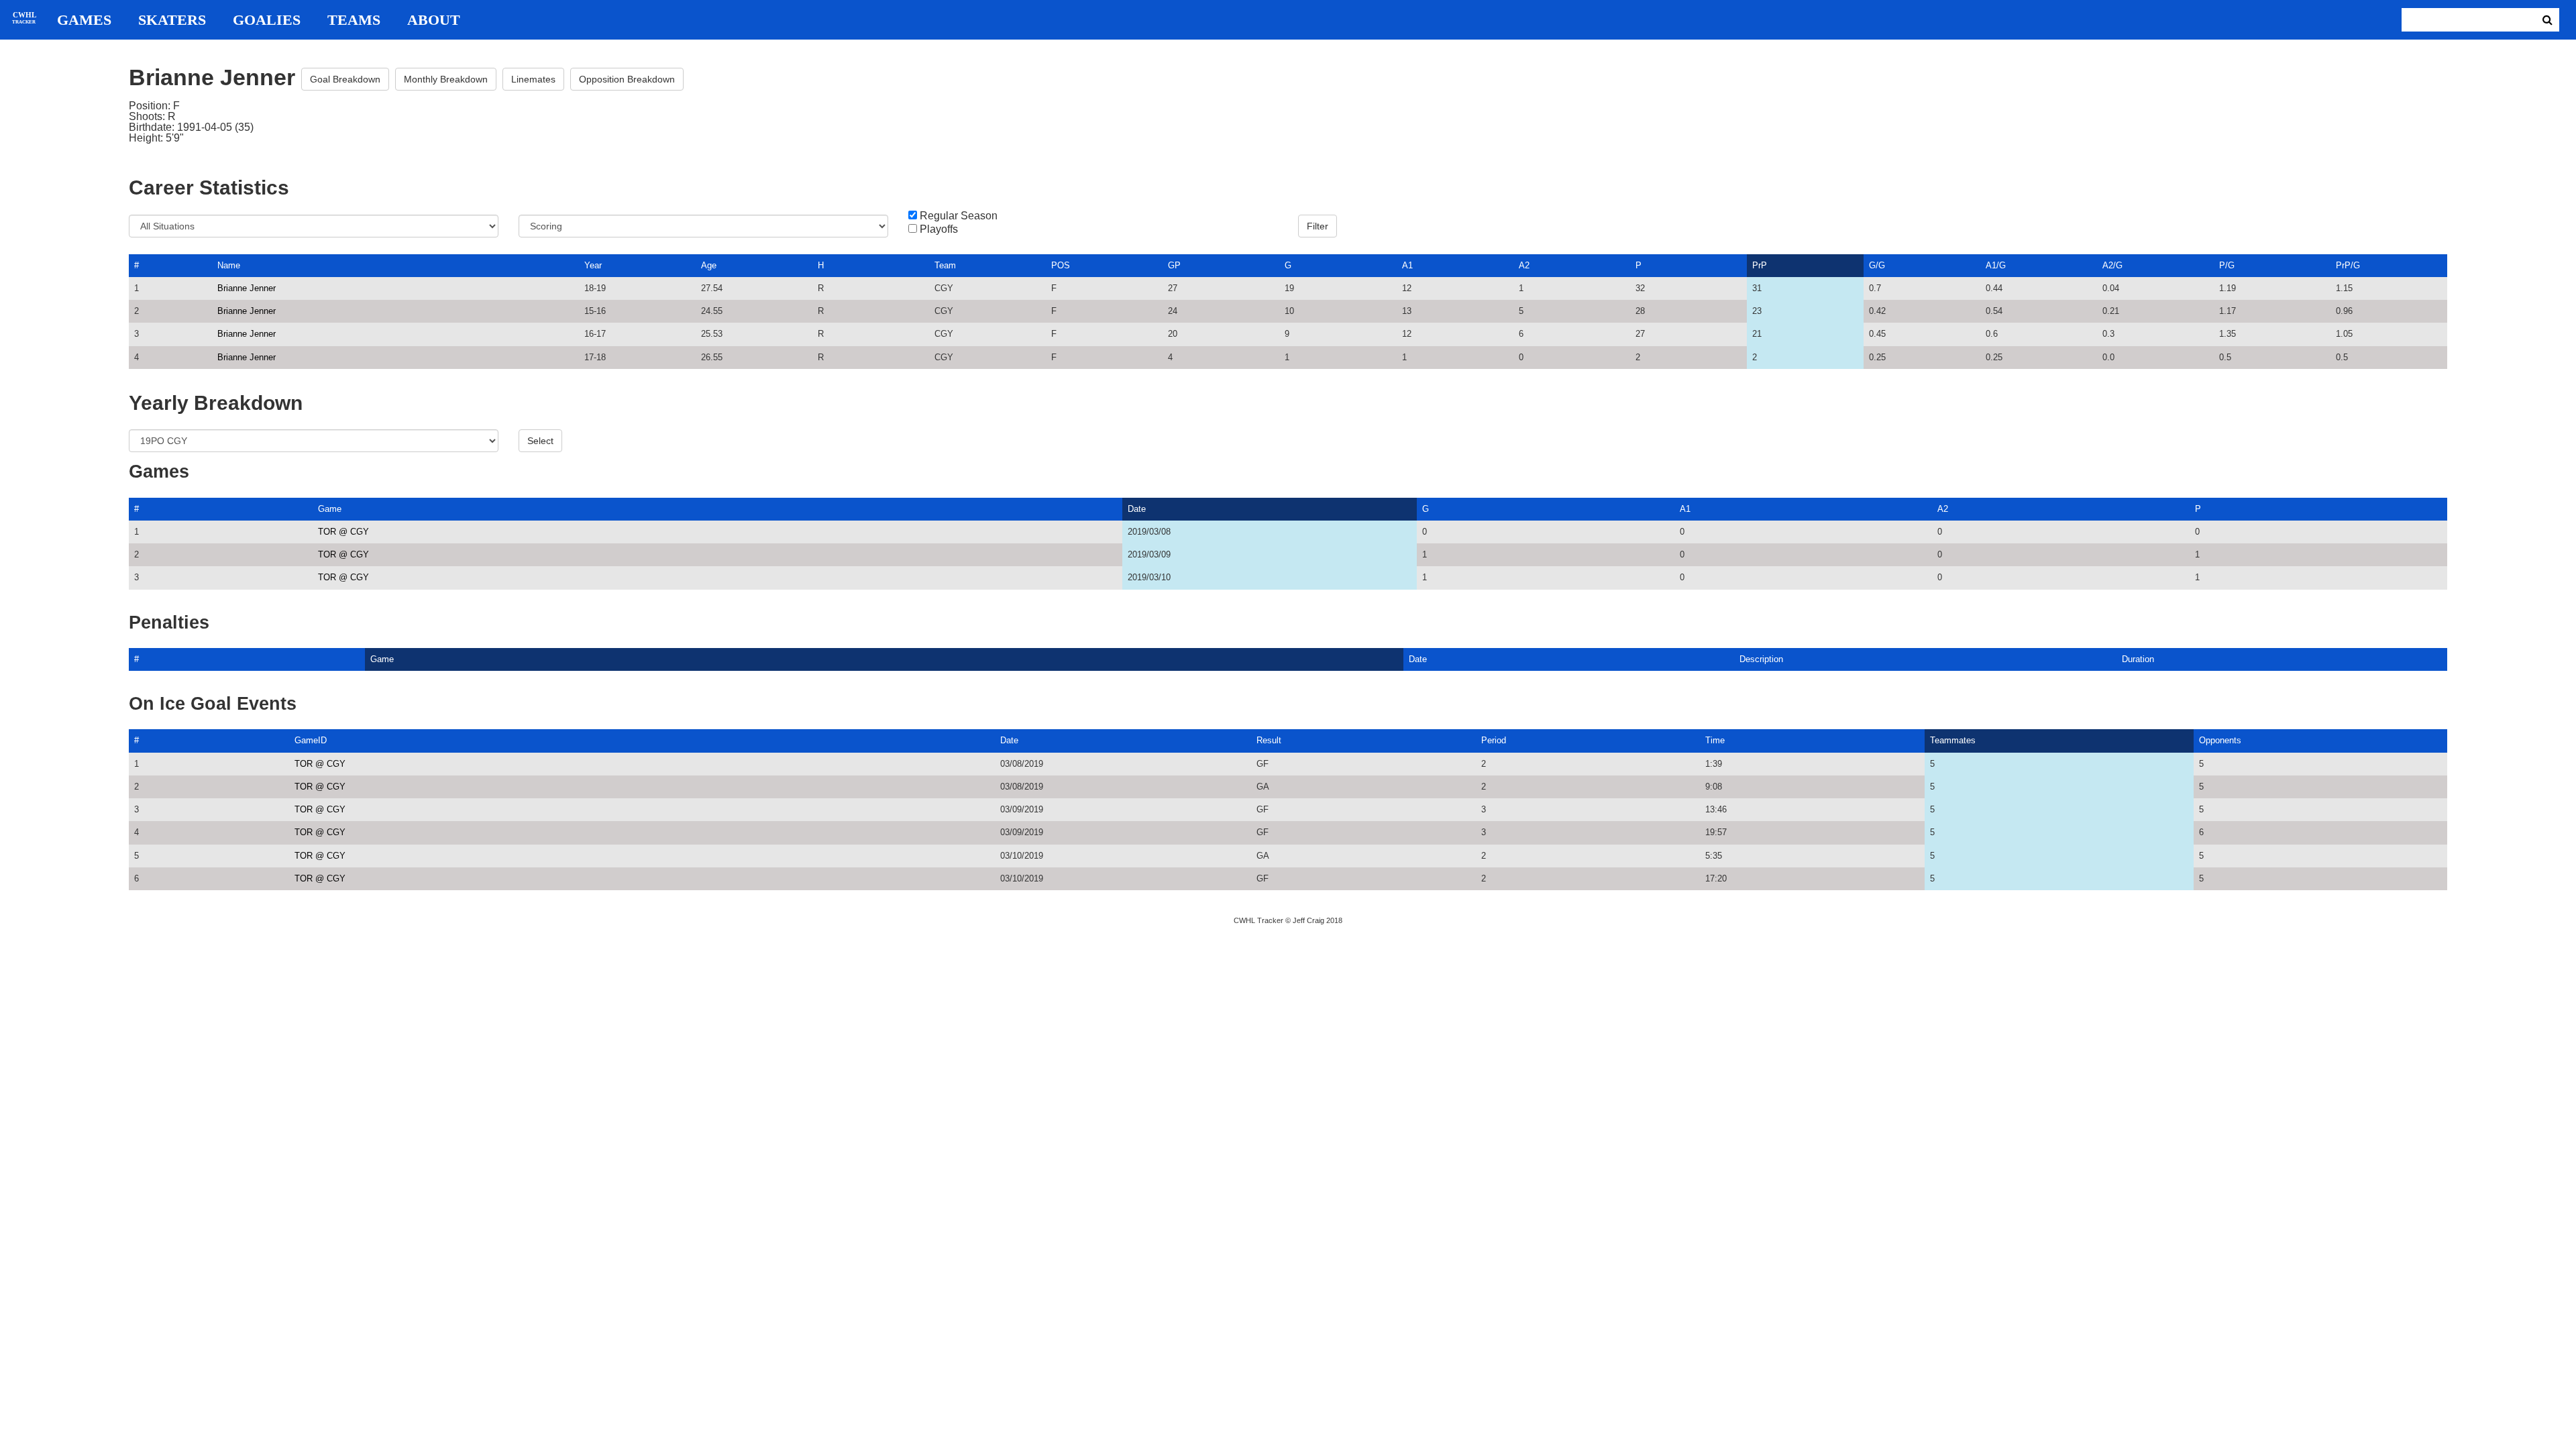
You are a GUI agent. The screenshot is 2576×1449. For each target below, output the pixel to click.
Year (593, 265)
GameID (311, 740)
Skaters (172, 20)
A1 (1407, 265)
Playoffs (939, 229)
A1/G (1996, 265)
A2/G (2112, 265)
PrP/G (2348, 265)
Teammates (1953, 740)
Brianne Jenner (247, 288)
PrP (1760, 265)
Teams (354, 20)
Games (84, 20)
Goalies (267, 20)
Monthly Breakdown (446, 79)
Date (1137, 509)
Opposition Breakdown (627, 79)
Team (945, 265)
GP (1174, 265)
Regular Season (959, 216)
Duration (2138, 659)
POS (1061, 265)
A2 (1524, 265)
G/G (1877, 265)
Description (1761, 659)
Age (709, 265)
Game (330, 509)
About (434, 20)
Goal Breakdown (345, 79)
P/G (2227, 265)
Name (229, 265)
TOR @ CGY (343, 532)
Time (1715, 740)
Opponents (2220, 740)
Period (1494, 740)
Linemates (533, 79)
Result (1269, 740)
